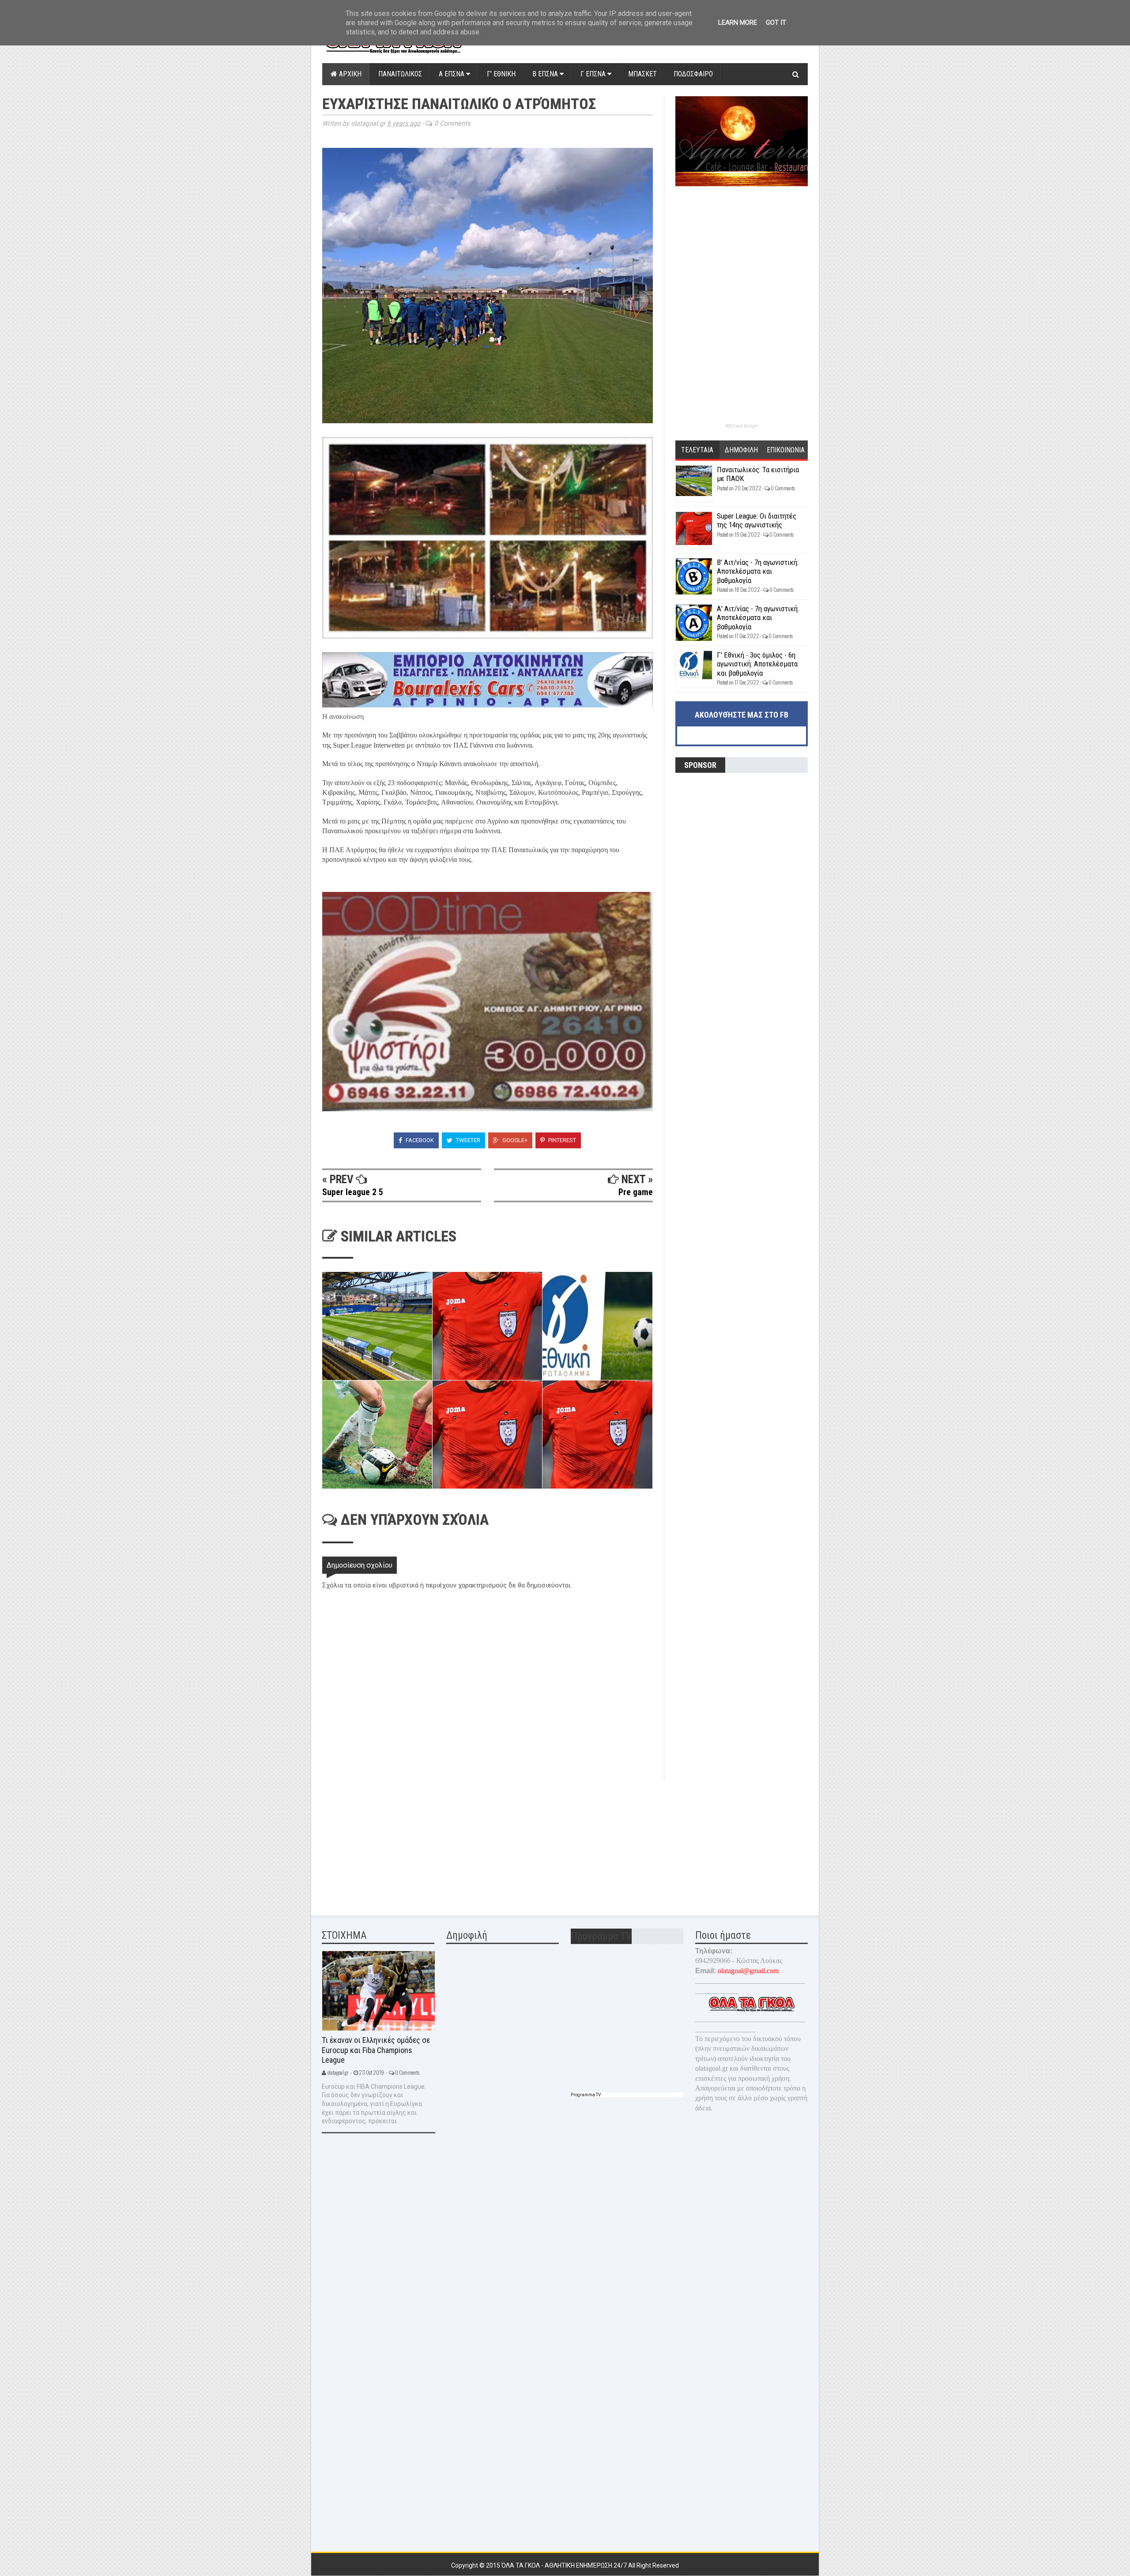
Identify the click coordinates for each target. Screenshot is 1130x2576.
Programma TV (586, 2095)
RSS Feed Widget (742, 426)
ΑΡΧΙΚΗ (349, 74)
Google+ (514, 1140)
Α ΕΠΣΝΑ (452, 74)
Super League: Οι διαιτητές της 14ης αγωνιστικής (757, 520)
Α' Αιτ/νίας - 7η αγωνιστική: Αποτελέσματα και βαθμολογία (758, 618)
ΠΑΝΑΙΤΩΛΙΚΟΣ (400, 74)
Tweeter (467, 1140)
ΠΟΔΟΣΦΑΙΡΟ (693, 74)
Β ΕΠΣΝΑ (546, 74)
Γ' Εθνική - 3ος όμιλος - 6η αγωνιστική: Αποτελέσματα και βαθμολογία (757, 664)
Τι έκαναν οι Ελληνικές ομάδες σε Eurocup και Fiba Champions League (376, 2050)
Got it (776, 23)
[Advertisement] (388, 1842)
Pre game (636, 1192)
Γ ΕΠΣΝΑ (594, 74)
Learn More (738, 23)
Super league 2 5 (353, 1192)
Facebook (419, 1140)
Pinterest (561, 1140)
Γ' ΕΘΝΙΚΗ (501, 74)
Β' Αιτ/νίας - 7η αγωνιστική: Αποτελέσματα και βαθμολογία (758, 571)
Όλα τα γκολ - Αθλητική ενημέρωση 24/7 (565, 2565)
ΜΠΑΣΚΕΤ (642, 74)
